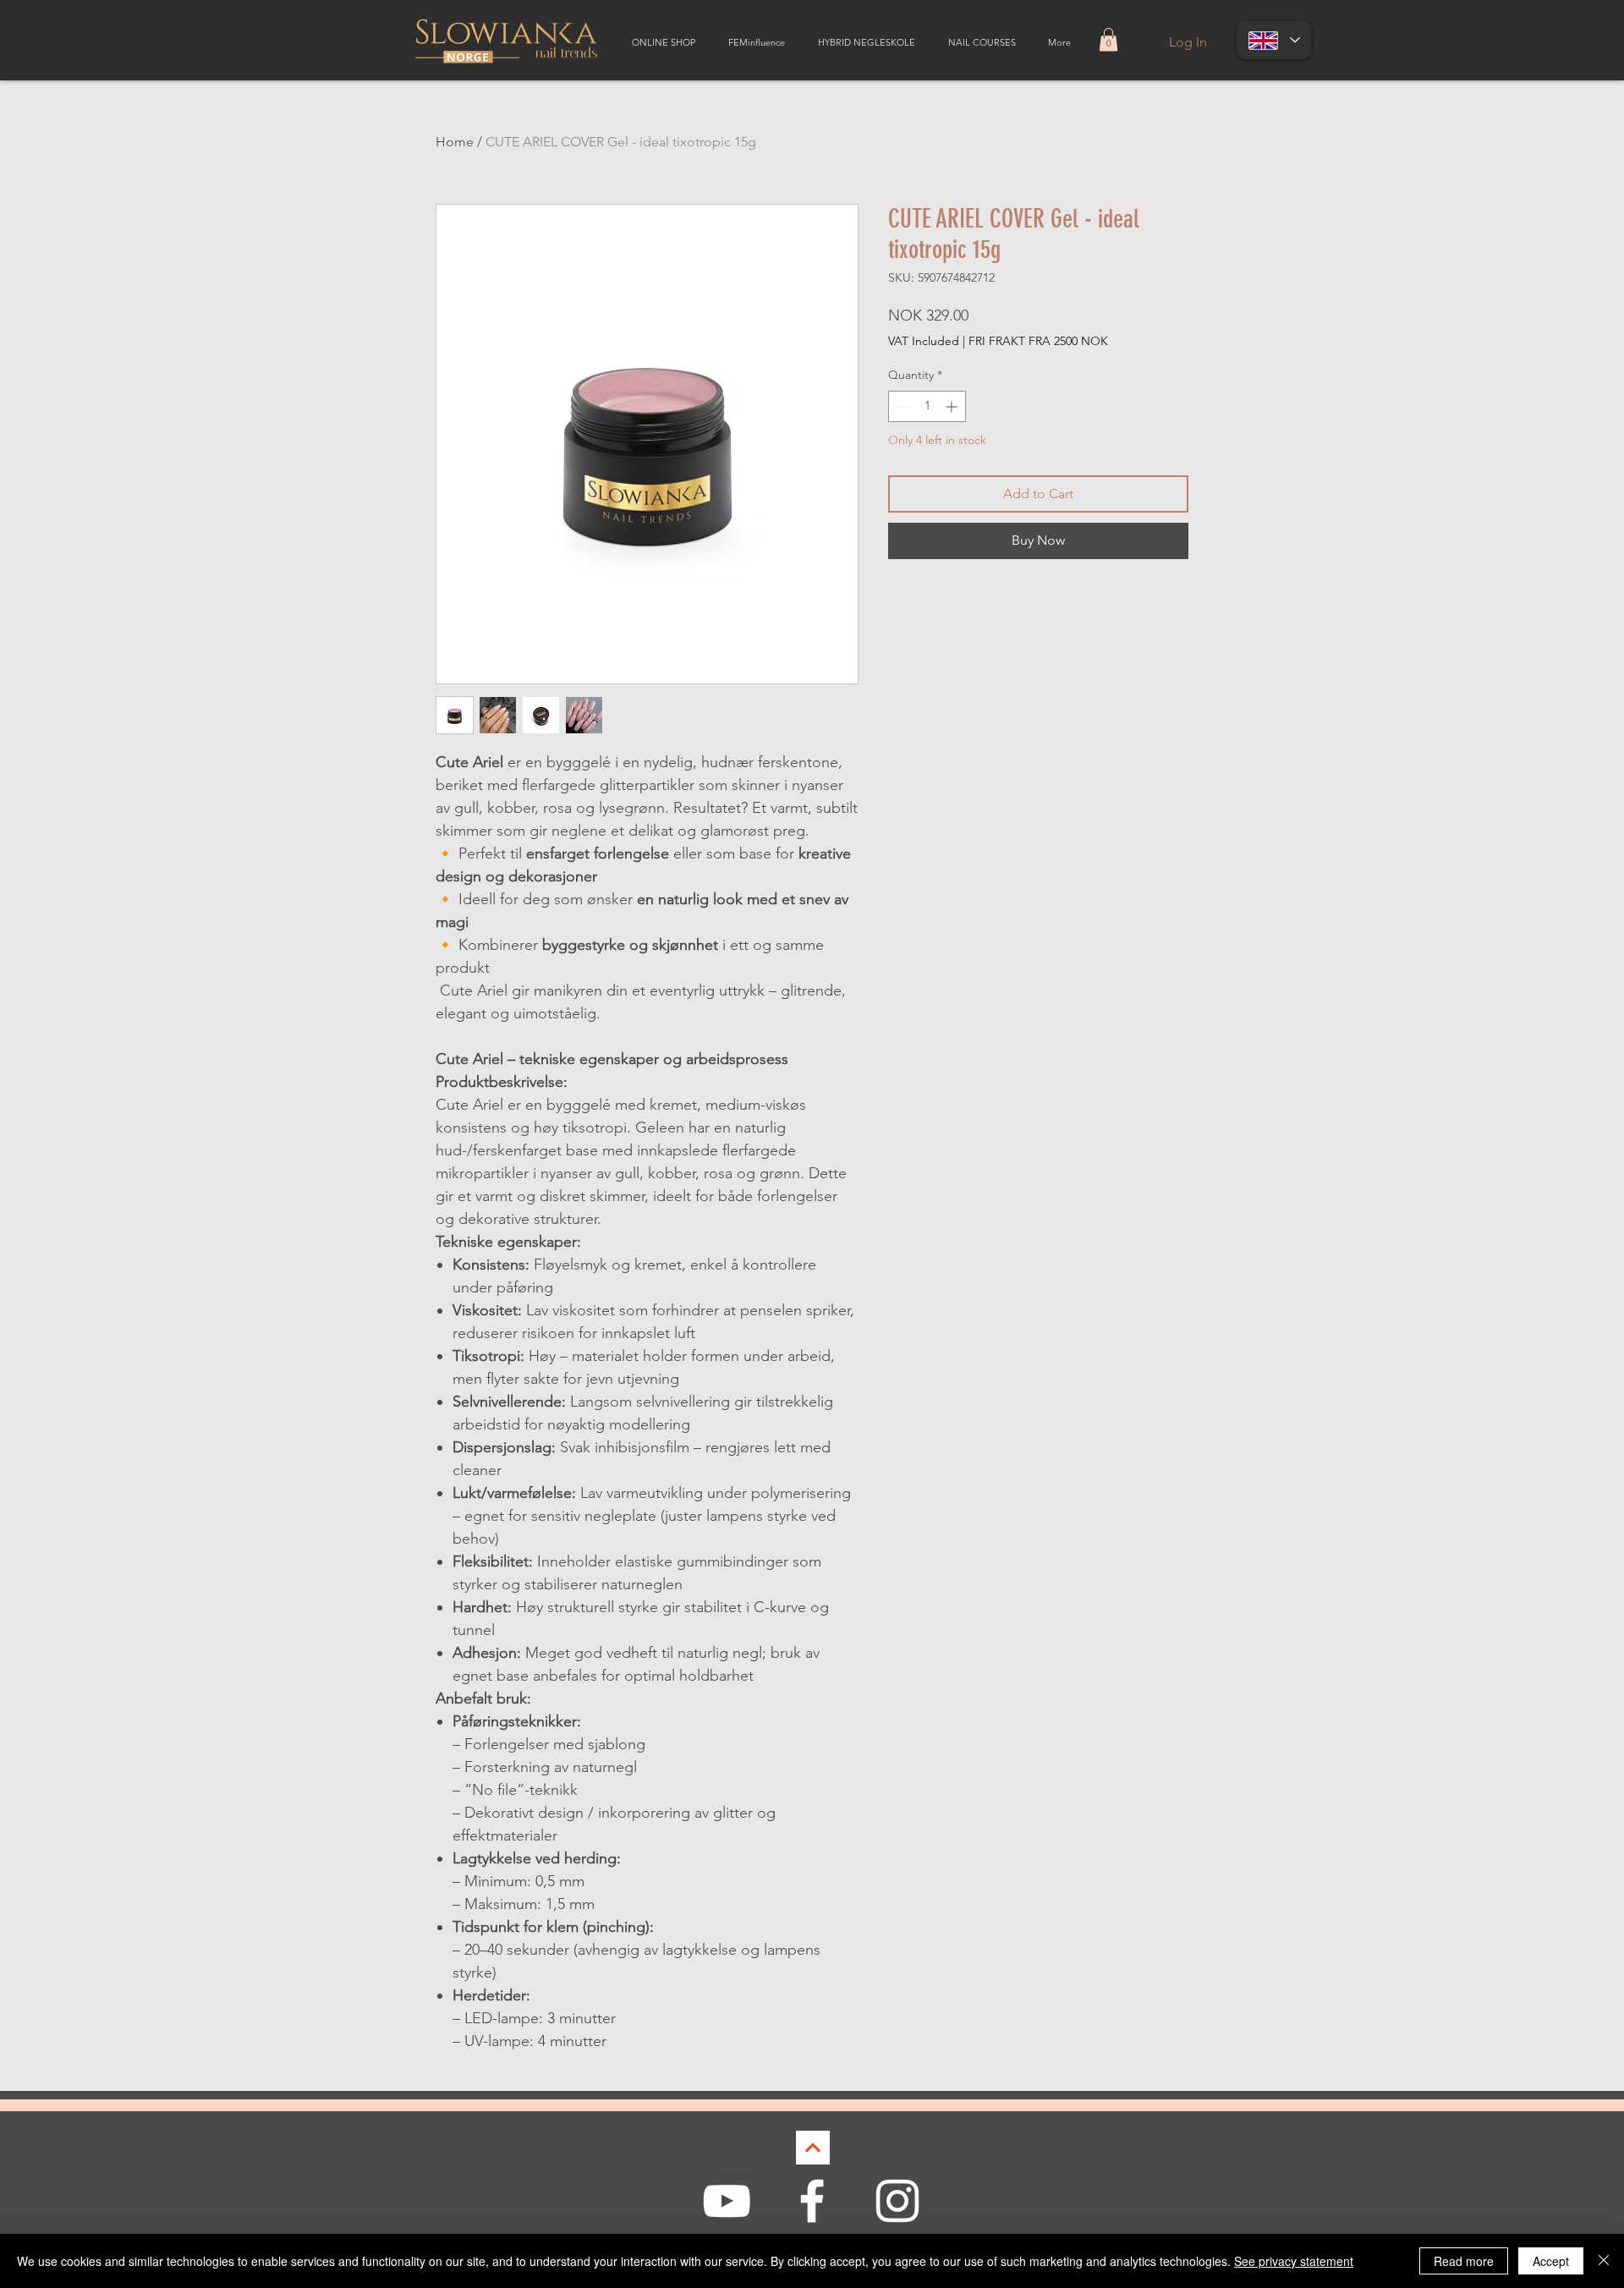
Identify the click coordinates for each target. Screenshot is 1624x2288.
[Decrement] (901, 406)
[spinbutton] (927, 406)
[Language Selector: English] (1274, 40)
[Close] (1604, 2261)
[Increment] (953, 406)
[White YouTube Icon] (727, 2201)
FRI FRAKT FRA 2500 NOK (1038, 341)
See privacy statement (1294, 2261)
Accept (1551, 2261)
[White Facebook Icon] (812, 2201)
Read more (1464, 2261)
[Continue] (813, 2148)
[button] (1108, 39)
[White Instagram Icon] (897, 2201)
